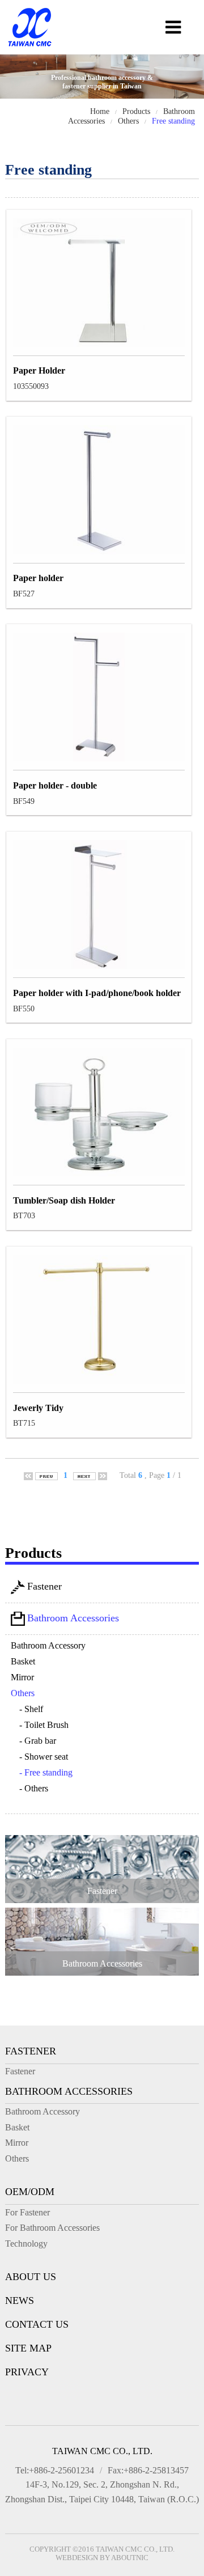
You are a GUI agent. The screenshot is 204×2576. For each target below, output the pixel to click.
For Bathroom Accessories (52, 2228)
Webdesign (77, 2558)
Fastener (44, 1586)
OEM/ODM (30, 2192)
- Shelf (31, 1709)
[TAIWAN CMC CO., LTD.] (30, 47)
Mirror (22, 1677)
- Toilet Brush (44, 1725)
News (20, 2300)
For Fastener (27, 2212)
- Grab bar (38, 1741)
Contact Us (37, 2324)
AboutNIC (130, 2558)
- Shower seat (44, 1757)
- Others (34, 1788)
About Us (31, 2277)
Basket (23, 1661)
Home (100, 111)
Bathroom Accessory (48, 1645)
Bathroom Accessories (73, 1618)
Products (136, 111)
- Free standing (46, 1772)
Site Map (28, 2348)
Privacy (27, 2372)
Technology (26, 2244)
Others (128, 121)
